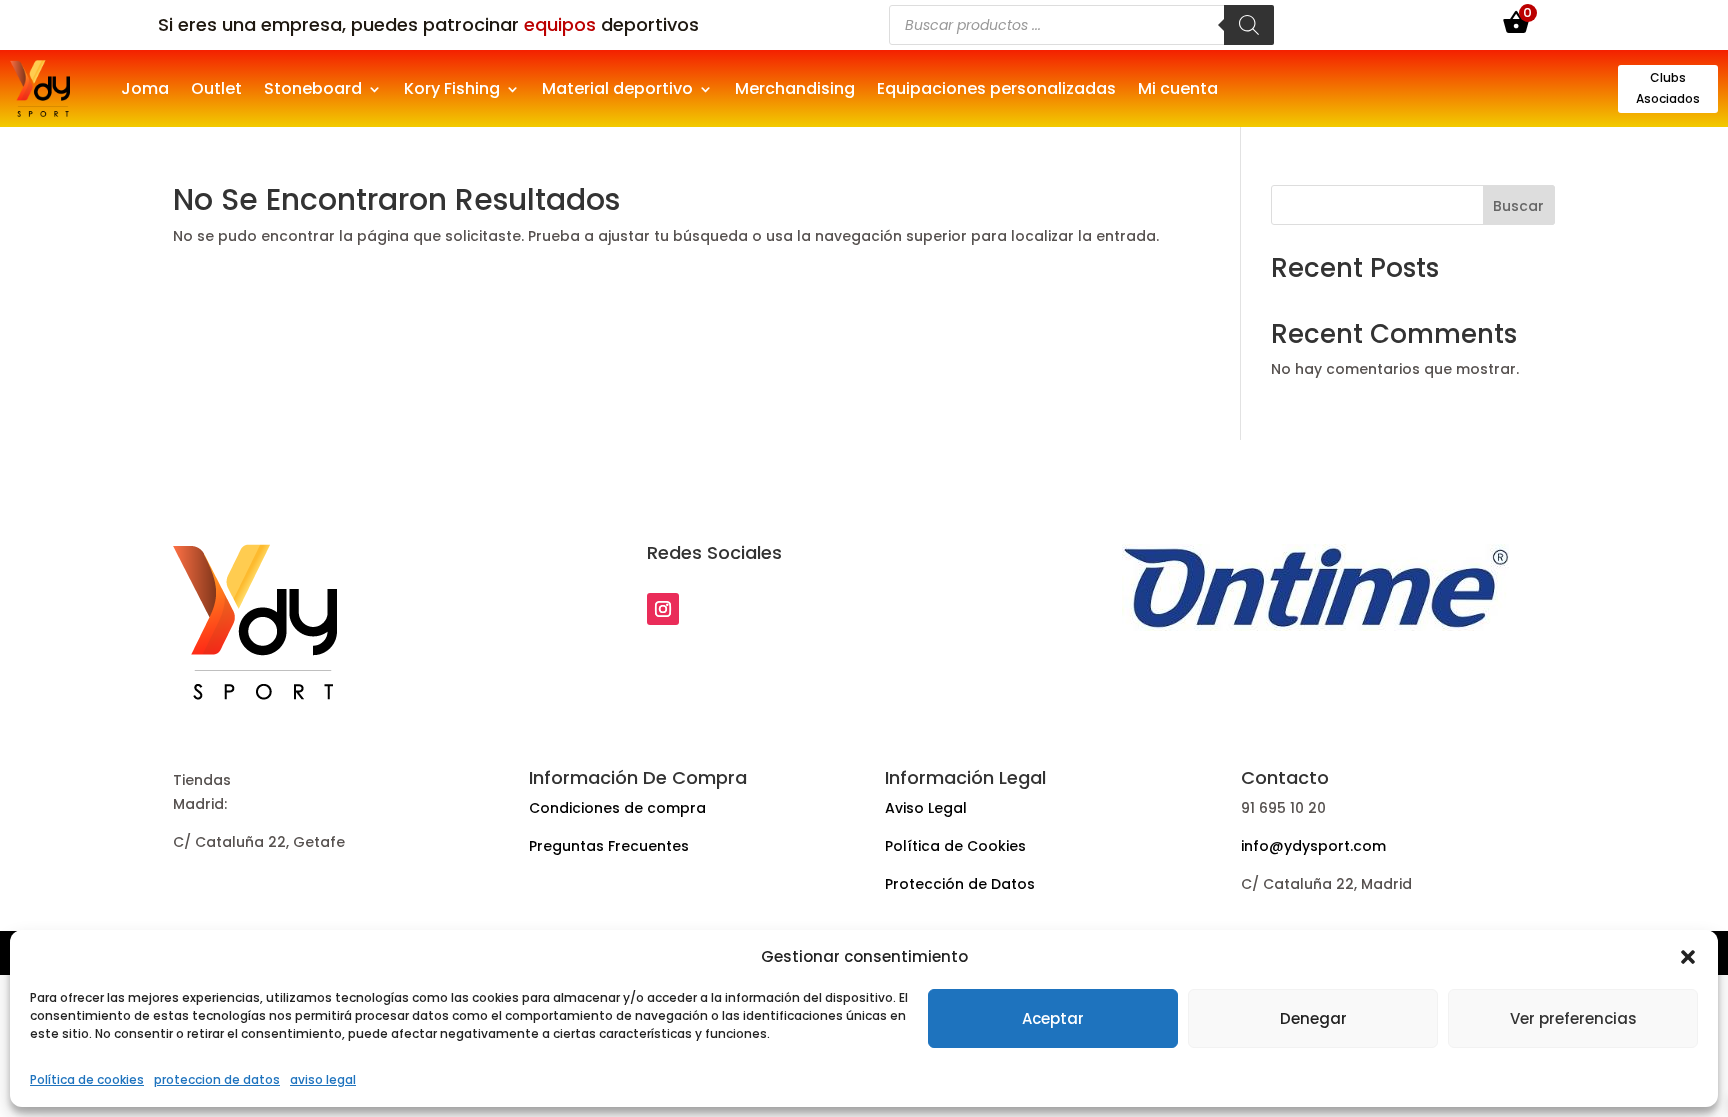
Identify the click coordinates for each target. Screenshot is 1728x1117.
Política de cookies (87, 1079)
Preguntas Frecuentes (609, 846)
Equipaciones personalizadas (996, 91)
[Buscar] (1249, 25)
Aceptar (1053, 1018)
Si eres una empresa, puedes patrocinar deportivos (428, 24)
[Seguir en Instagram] (663, 609)
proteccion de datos (217, 1079)
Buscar (1518, 206)
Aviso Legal (926, 808)
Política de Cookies (955, 846)
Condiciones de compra (617, 808)
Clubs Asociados (1668, 87)
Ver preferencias (1573, 1018)
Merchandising (795, 91)
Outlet (216, 91)
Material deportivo (617, 91)
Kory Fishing (452, 91)
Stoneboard (313, 91)
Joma (145, 91)
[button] (1688, 957)
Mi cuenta (1178, 91)
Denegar (1313, 1018)
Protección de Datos (960, 884)
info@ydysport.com (1313, 846)
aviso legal (323, 1079)
